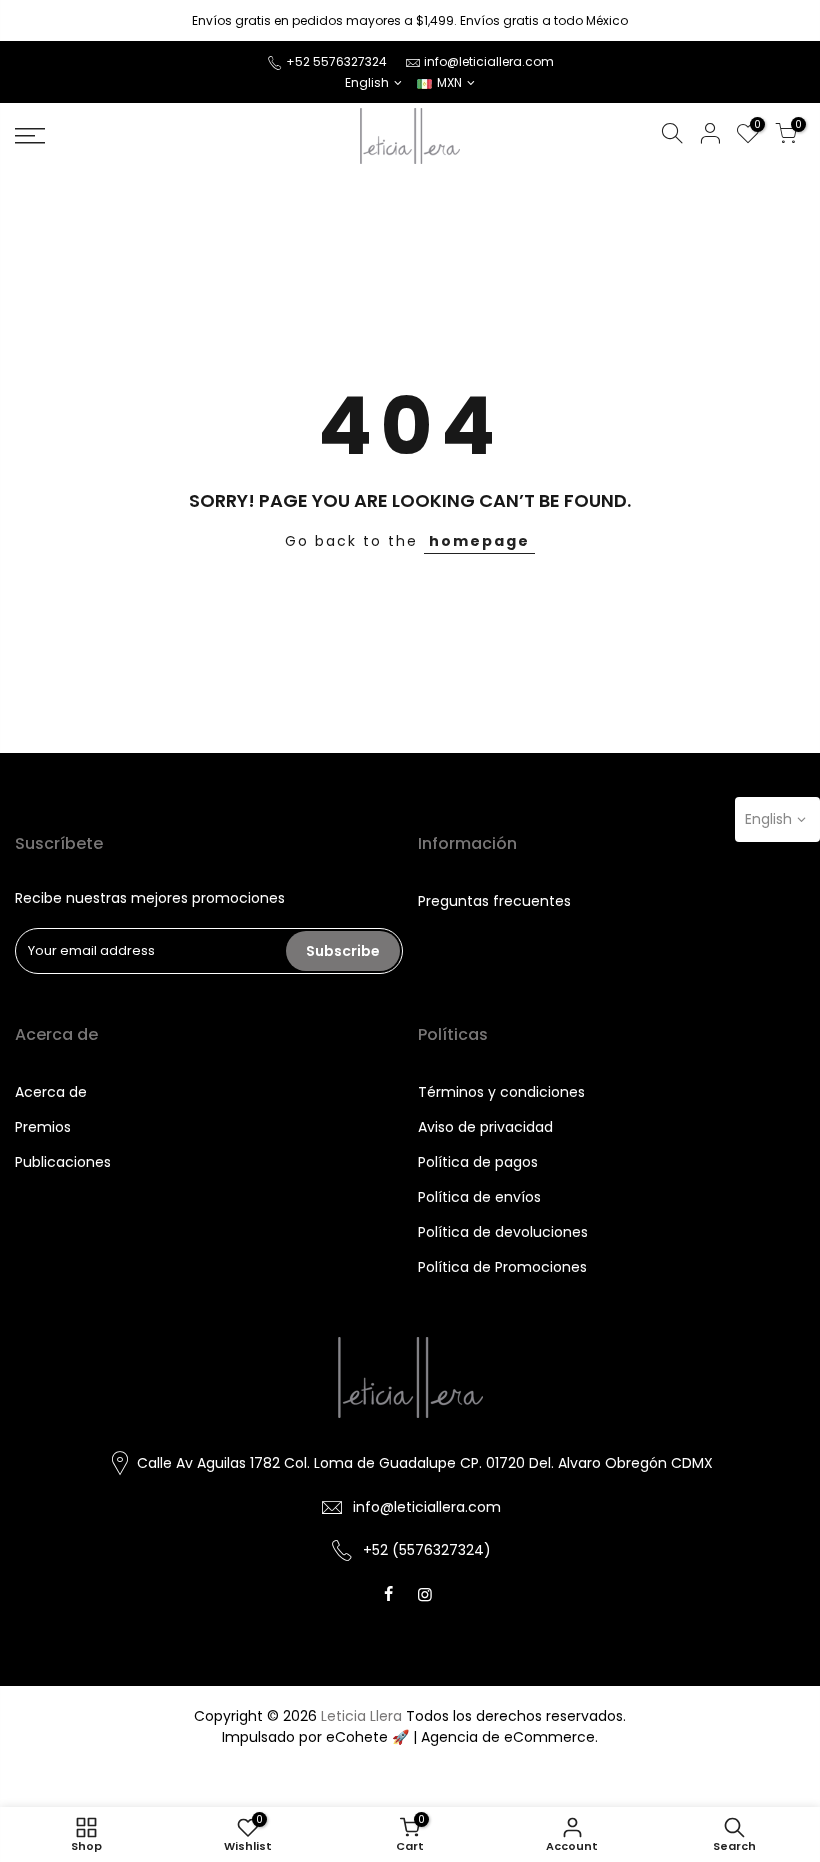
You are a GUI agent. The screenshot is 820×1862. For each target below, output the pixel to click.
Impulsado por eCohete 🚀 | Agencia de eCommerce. (410, 1737)
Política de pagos (478, 1162)
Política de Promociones (502, 1267)
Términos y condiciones (501, 1092)
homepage (479, 541)
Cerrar (44, 20)
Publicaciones (63, 1162)
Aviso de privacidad (485, 1127)
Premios (43, 1127)
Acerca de (51, 1092)
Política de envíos (479, 1197)
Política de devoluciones (503, 1232)
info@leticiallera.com (489, 61)
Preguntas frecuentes (494, 901)
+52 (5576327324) (427, 1550)
